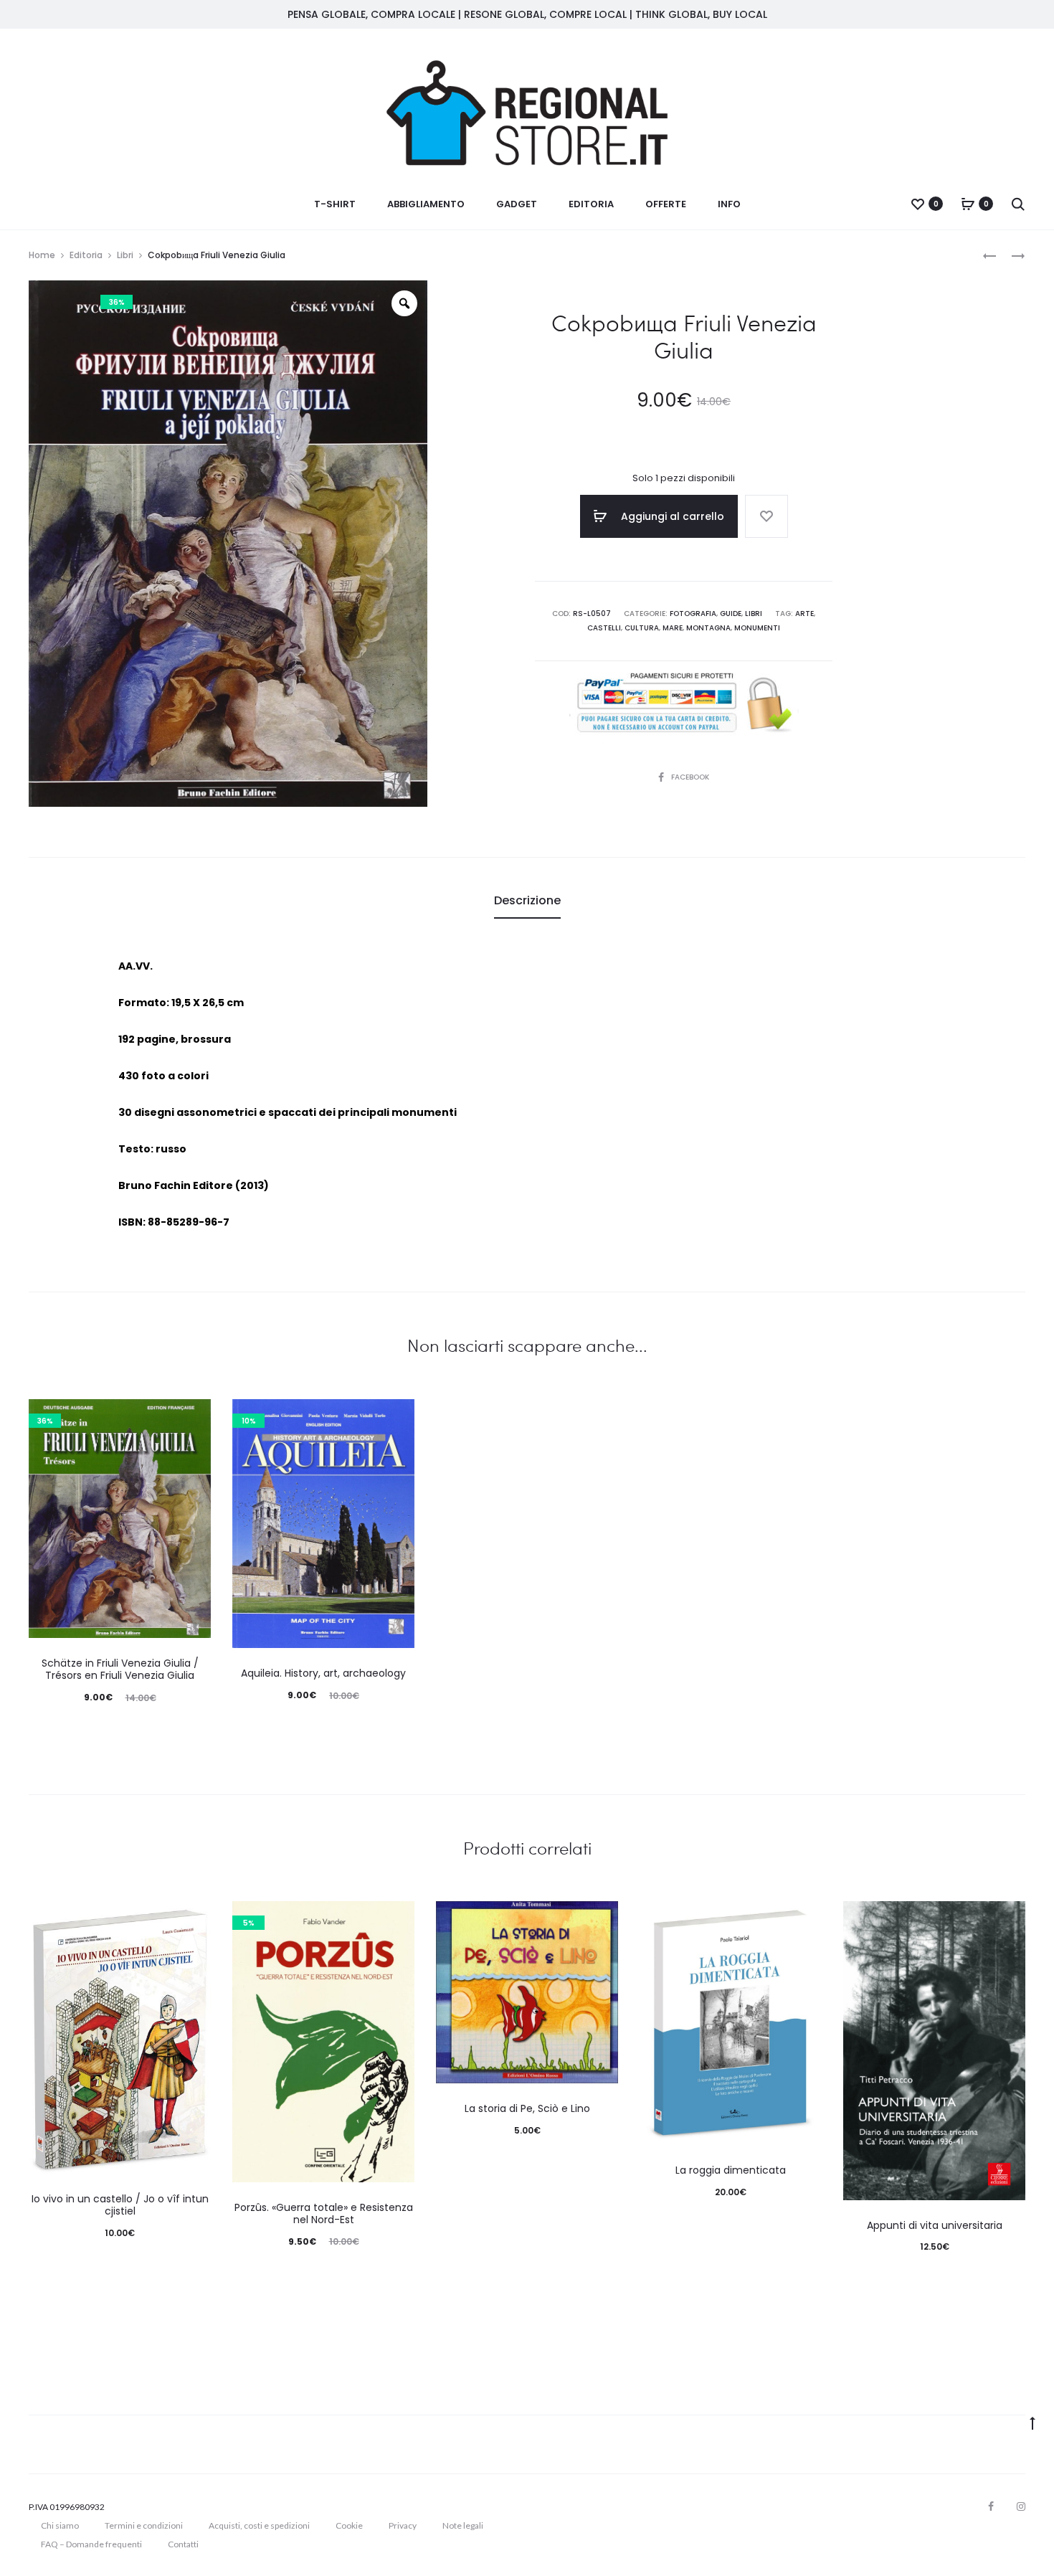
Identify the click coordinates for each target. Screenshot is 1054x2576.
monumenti (757, 628)
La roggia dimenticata (731, 2170)
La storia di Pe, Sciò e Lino (527, 2108)
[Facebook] (991, 2506)
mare (673, 628)
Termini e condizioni (144, 2525)
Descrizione (527, 900)
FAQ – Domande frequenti (91, 2544)
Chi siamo (60, 2525)
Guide (731, 614)
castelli (604, 628)
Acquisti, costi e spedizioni (259, 2525)
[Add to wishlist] (766, 516)
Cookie (349, 2525)
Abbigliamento (426, 204)
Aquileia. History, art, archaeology (323, 1673)
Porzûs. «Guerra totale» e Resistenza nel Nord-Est (324, 2213)
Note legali (463, 2525)
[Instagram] (1021, 2506)
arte (804, 614)
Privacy (403, 2525)
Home (42, 255)
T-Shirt (335, 204)
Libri (125, 255)
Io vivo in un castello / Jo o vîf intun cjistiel (120, 2205)
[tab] (527, 901)
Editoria (591, 204)
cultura (642, 628)
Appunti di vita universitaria (935, 2225)
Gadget (517, 204)
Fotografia (693, 614)
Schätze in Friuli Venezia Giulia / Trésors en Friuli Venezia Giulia (120, 1669)
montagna (708, 628)
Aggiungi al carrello (671, 516)
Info (729, 204)
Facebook (690, 777)
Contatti (183, 2544)
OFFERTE (666, 204)
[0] (918, 204)
